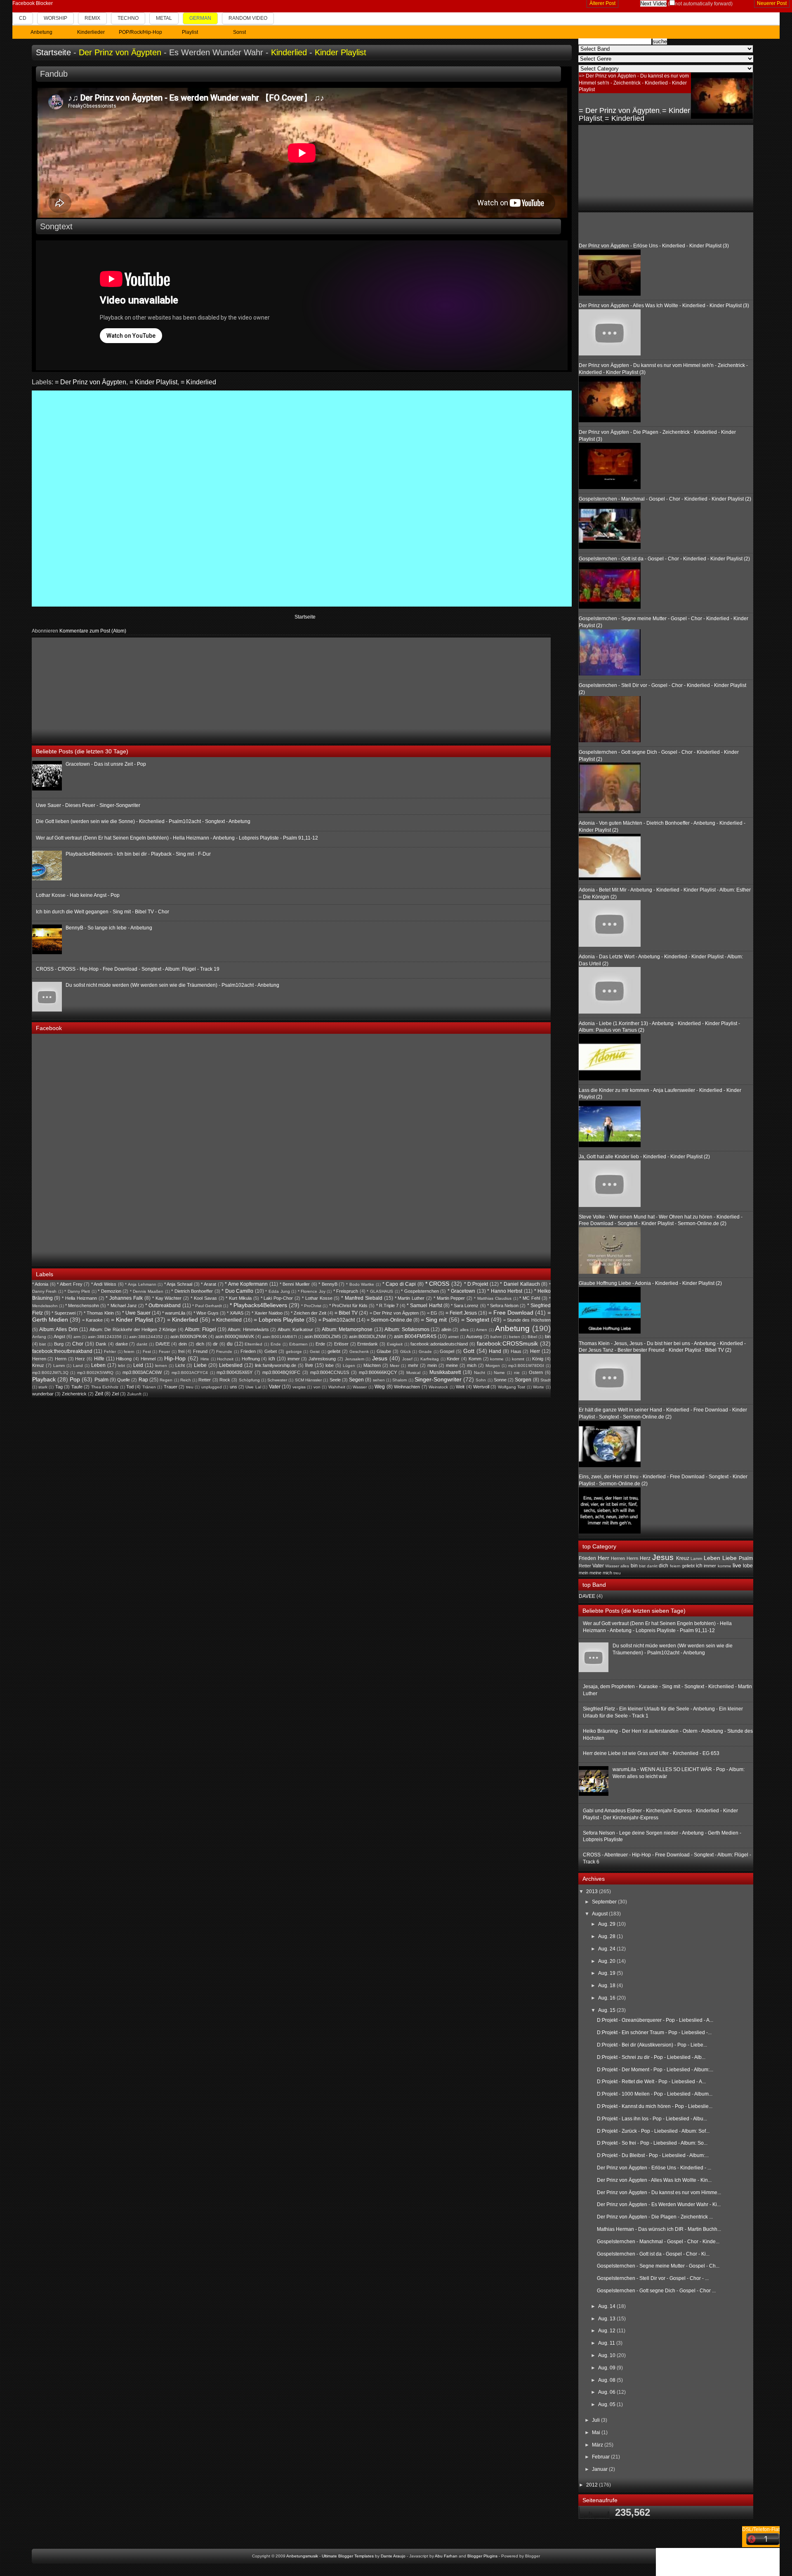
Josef (407, 1359)
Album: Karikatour (295, 1329)
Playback (44, 1379)
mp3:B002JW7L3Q (50, 1373)
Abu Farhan (446, 2556)
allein (446, 1329)
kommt (518, 1359)
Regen (166, 1380)
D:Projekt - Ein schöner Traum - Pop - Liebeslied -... (654, 2033)
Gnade (425, 1352)
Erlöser (341, 1344)
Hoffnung (251, 1359)
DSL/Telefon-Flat (761, 2529)
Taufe (77, 1387)
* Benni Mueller (295, 1284)
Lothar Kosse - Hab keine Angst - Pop (78, 895)
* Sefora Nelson (503, 1306)
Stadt (546, 1380)
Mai (597, 2432)
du (230, 1344)
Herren (39, 1359)
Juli (596, 2420)
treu (190, 1387)
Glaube (384, 1351)
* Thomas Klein (99, 1313)
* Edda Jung (277, 1291)
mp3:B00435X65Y (235, 1372)
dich (200, 1344)
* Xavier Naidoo (267, 1313)
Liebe (200, 1365)
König (538, 1359)
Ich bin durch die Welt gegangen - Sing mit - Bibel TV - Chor (103, 912)
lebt (121, 1366)
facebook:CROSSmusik (507, 1343)
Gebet (271, 1351)
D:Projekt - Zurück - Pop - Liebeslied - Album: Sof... (653, 2131)
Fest (147, 1352)
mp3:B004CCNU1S (330, 1372)
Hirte (205, 1359)
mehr (413, 1365)
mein (432, 1365)
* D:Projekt (476, 1284)
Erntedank (368, 1344)
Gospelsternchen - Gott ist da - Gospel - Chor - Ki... (653, 2254)
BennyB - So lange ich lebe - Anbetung (109, 928)
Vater (275, 1387)
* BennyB (328, 1284)
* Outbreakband (163, 1306)
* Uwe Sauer (136, 1313)
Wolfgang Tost (511, 1387)
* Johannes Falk (124, 1298)
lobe (330, 1365)
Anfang (39, 1337)
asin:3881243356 (105, 1337)
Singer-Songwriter (438, 1379)
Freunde (224, 1352)
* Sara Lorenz (465, 1306)
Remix (92, 18)
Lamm (59, 1366)
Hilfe (99, 1359)
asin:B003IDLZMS (323, 1336)
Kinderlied (289, 52)
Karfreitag (430, 1359)
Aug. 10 (607, 2355)
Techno (128, 18)
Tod (130, 1387)
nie (517, 1373)
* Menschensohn (82, 1306)
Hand (495, 1351)
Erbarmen (298, 1344)
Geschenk (359, 1352)
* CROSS (437, 1284)
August (600, 1914)
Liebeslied (231, 1365)
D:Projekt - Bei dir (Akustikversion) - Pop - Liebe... (652, 2045)
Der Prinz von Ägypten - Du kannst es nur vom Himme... (659, 2193)
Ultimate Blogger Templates (348, 2556)
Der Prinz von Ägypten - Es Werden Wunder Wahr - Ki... (659, 2204)
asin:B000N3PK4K (189, 1336)
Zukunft (134, 1394)
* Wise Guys (206, 1313)
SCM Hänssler (308, 1380)
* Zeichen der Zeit (309, 1313)
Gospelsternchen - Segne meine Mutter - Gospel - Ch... (658, 2266)
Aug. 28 (607, 1936)
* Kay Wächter (167, 1298)
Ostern (536, 1372)
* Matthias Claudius (493, 1298)
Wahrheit (337, 1387)
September (605, 1902)
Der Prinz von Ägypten (120, 52)
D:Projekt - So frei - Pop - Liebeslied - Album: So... (652, 2143)
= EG (432, 1313)
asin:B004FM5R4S (415, 1336)
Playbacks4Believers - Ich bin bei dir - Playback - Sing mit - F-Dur (138, 854)
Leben (98, 1365)
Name (499, 1373)
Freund (200, 1351)
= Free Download (511, 1313)
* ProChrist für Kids (349, 1306)
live (309, 1365)
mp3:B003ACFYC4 (190, 1373)
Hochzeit (225, 1359)
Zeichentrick (74, 1394)
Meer (395, 1366)
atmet (453, 1337)
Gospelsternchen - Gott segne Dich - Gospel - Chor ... (656, 2291)
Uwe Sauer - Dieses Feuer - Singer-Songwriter (88, 805)
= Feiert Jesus (461, 1313)
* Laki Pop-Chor (277, 1298)
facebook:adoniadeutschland (439, 1344)
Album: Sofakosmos (407, 1329)
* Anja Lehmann (140, 1284)
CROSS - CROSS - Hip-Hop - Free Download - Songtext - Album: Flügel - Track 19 (128, 969)
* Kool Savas (204, 1298)
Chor (78, 1344)
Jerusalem (355, 1359)
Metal (164, 18)
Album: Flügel (200, 1329)
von (317, 1387)
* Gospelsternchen (420, 1291)
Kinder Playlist (341, 52)
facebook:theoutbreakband (62, 1351)
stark (43, 1387)
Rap (143, 1380)
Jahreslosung (322, 1359)
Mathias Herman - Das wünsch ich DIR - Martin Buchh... (659, 2229)
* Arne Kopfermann (246, 1284)
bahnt (496, 1337)
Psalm (101, 1380)
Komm (475, 1359)
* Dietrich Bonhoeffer (192, 1291)
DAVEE (163, 1344)
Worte (539, 1387)
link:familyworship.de (276, 1365)
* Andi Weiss (104, 1284)
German (200, 18)
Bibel (532, 1337)
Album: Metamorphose (347, 1329)
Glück (405, 1352)
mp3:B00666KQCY (378, 1372)
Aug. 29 (607, 1924)
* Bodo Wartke (360, 1284)
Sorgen (523, 1380)
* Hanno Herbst (505, 1291)
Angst (59, 1336)
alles (464, 1330)
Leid (138, 1365)
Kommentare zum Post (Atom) (93, 631)
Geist (315, 1352)
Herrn (61, 1359)
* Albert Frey (70, 1284)
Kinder (453, 1359)
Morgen (493, 1366)
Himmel (148, 1359)
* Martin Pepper (449, 1298)
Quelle (124, 1380)
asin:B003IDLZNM (367, 1336)
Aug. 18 (607, 1986)
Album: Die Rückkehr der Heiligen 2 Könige (133, 1329)
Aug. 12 (607, 2331)
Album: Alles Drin (59, 1329)
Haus (516, 1351)
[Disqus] (302, 498)
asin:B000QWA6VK (235, 1336)
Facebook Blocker (33, 3)
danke (122, 1344)
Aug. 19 (607, 1973)
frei (181, 1351)
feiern (129, 1352)
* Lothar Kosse (317, 1298)
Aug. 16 (607, 1998)
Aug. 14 (607, 2306)
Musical (413, 1373)
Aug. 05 (607, 2404)
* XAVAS (235, 1313)
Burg (59, 1344)
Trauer (171, 1387)
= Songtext (475, 1320)
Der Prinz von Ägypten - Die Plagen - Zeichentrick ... (655, 2217)
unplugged (212, 1387)
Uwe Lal (253, 1387)
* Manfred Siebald (362, 1298)
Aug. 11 (607, 2343)
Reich (186, 1380)
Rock (225, 1380)
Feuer (164, 1352)
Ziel (115, 1394)
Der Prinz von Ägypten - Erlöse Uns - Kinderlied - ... (654, 2168)
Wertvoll (481, 1387)
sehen (379, 1380)
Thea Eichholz (105, 1387)
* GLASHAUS (380, 1291)
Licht (180, 1365)
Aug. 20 (607, 1961)
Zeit (99, 1394)
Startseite (53, 52)
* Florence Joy (312, 1291)
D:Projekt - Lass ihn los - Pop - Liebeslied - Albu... (652, 2119)
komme (497, 1359)
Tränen (149, 1387)
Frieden (248, 1351)
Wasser (360, 1387)
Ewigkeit (395, 1344)
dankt (142, 1344)
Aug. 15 (607, 2010)
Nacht (480, 1373)
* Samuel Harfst (424, 1306)
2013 (593, 1891)
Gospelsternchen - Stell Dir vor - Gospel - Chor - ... (653, 2278)
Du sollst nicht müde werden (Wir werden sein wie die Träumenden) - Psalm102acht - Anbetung (172, 985)
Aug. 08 (607, 2380)
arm (77, 1337)
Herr (535, 1351)
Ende (276, 1344)
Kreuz (38, 1365)
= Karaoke (92, 1320)
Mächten (372, 1365)
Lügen (349, 1366)
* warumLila (174, 1313)
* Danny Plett (77, 1291)
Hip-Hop (175, 1358)
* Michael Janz (122, 1306)
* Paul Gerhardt (207, 1306)
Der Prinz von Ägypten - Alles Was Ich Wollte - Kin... (654, 2180)
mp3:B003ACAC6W (142, 1372)
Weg (380, 1387)
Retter (205, 1380)
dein (183, 1344)
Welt (460, 1387)
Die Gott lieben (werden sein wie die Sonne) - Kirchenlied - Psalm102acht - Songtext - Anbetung (143, 821)
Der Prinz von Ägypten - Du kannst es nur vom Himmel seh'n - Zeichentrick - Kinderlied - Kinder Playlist (634, 83)
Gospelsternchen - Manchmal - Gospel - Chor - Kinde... (658, 2242)
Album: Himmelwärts (248, 1329)
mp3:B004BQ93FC (281, 1372)
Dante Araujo (393, 2556)
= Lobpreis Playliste (279, 1320)
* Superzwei (64, 1313)
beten (515, 1337)
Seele (335, 1380)
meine (452, 1365)
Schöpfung (249, 1380)
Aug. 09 (607, 2368)
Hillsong (124, 1359)
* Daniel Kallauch (520, 1284)
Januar (600, 2469)
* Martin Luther (410, 1298)
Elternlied (253, 1344)
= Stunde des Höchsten (527, 1320)
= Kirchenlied (227, 1320)
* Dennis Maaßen (147, 1291)
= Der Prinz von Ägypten (91, 382)
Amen (482, 1330)
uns (233, 1387)
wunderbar (43, 1394)
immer (294, 1359)
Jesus (380, 1358)
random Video (248, 18)
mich (472, 1365)
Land (78, 1366)
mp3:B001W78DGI (526, 1366)
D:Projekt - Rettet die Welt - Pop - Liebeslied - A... (651, 2082)
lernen (161, 1366)
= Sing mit (434, 1320)
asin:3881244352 (146, 1337)
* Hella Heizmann (79, 1298)
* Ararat (209, 1284)
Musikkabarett (445, 1372)
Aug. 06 (607, 2392)
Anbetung (512, 1328)
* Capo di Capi (399, 1284)
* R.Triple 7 (387, 1306)
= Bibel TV (346, 1313)
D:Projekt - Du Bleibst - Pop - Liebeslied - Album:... (653, 2155)
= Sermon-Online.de (389, 1320)
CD (23, 18)
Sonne (500, 1380)
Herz (80, 1359)
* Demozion (110, 1291)
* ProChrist (311, 1306)
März (598, 2445)
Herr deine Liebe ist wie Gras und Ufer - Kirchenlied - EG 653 (651, 1753)
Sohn (481, 1380)
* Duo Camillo (237, 1291)
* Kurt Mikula (239, 1298)
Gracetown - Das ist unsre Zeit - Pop (106, 764)
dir (215, 1344)
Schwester (277, 1380)
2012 (593, 2485)
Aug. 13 (607, 2319)
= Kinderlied (198, 382)
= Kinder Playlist (153, 382)
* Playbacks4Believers (258, 1305)
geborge (294, 1352)
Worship (55, 18)
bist (42, 1344)
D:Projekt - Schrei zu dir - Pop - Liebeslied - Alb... (651, 2057)
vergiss (299, 1387)
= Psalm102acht (337, 1320)
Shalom (400, 1380)
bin (548, 1336)
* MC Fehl (530, 1298)
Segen (356, 1380)
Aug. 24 (607, 1949)
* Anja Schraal (178, 1284)
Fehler (110, 1352)
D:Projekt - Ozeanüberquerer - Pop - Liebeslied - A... (655, 2020)
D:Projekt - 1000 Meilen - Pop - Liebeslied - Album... (655, 2094)
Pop (75, 1379)
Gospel (447, 1351)
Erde (320, 1344)
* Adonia (40, 1284)
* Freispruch (346, 1291)
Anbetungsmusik (302, 2556)
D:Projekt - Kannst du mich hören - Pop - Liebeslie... (655, 2106)
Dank (101, 1344)
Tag (59, 1387)
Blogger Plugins (482, 2556)
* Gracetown (462, 1291)
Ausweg (474, 1336)
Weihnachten (407, 1387)
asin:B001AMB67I (280, 1337)
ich (272, 1359)
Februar (601, 2457)
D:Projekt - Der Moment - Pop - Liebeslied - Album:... (655, 2070)
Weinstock (438, 1387)
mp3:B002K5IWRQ (95, 1373)
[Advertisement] (94, 689)
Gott (469, 1351)
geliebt (334, 1351)
